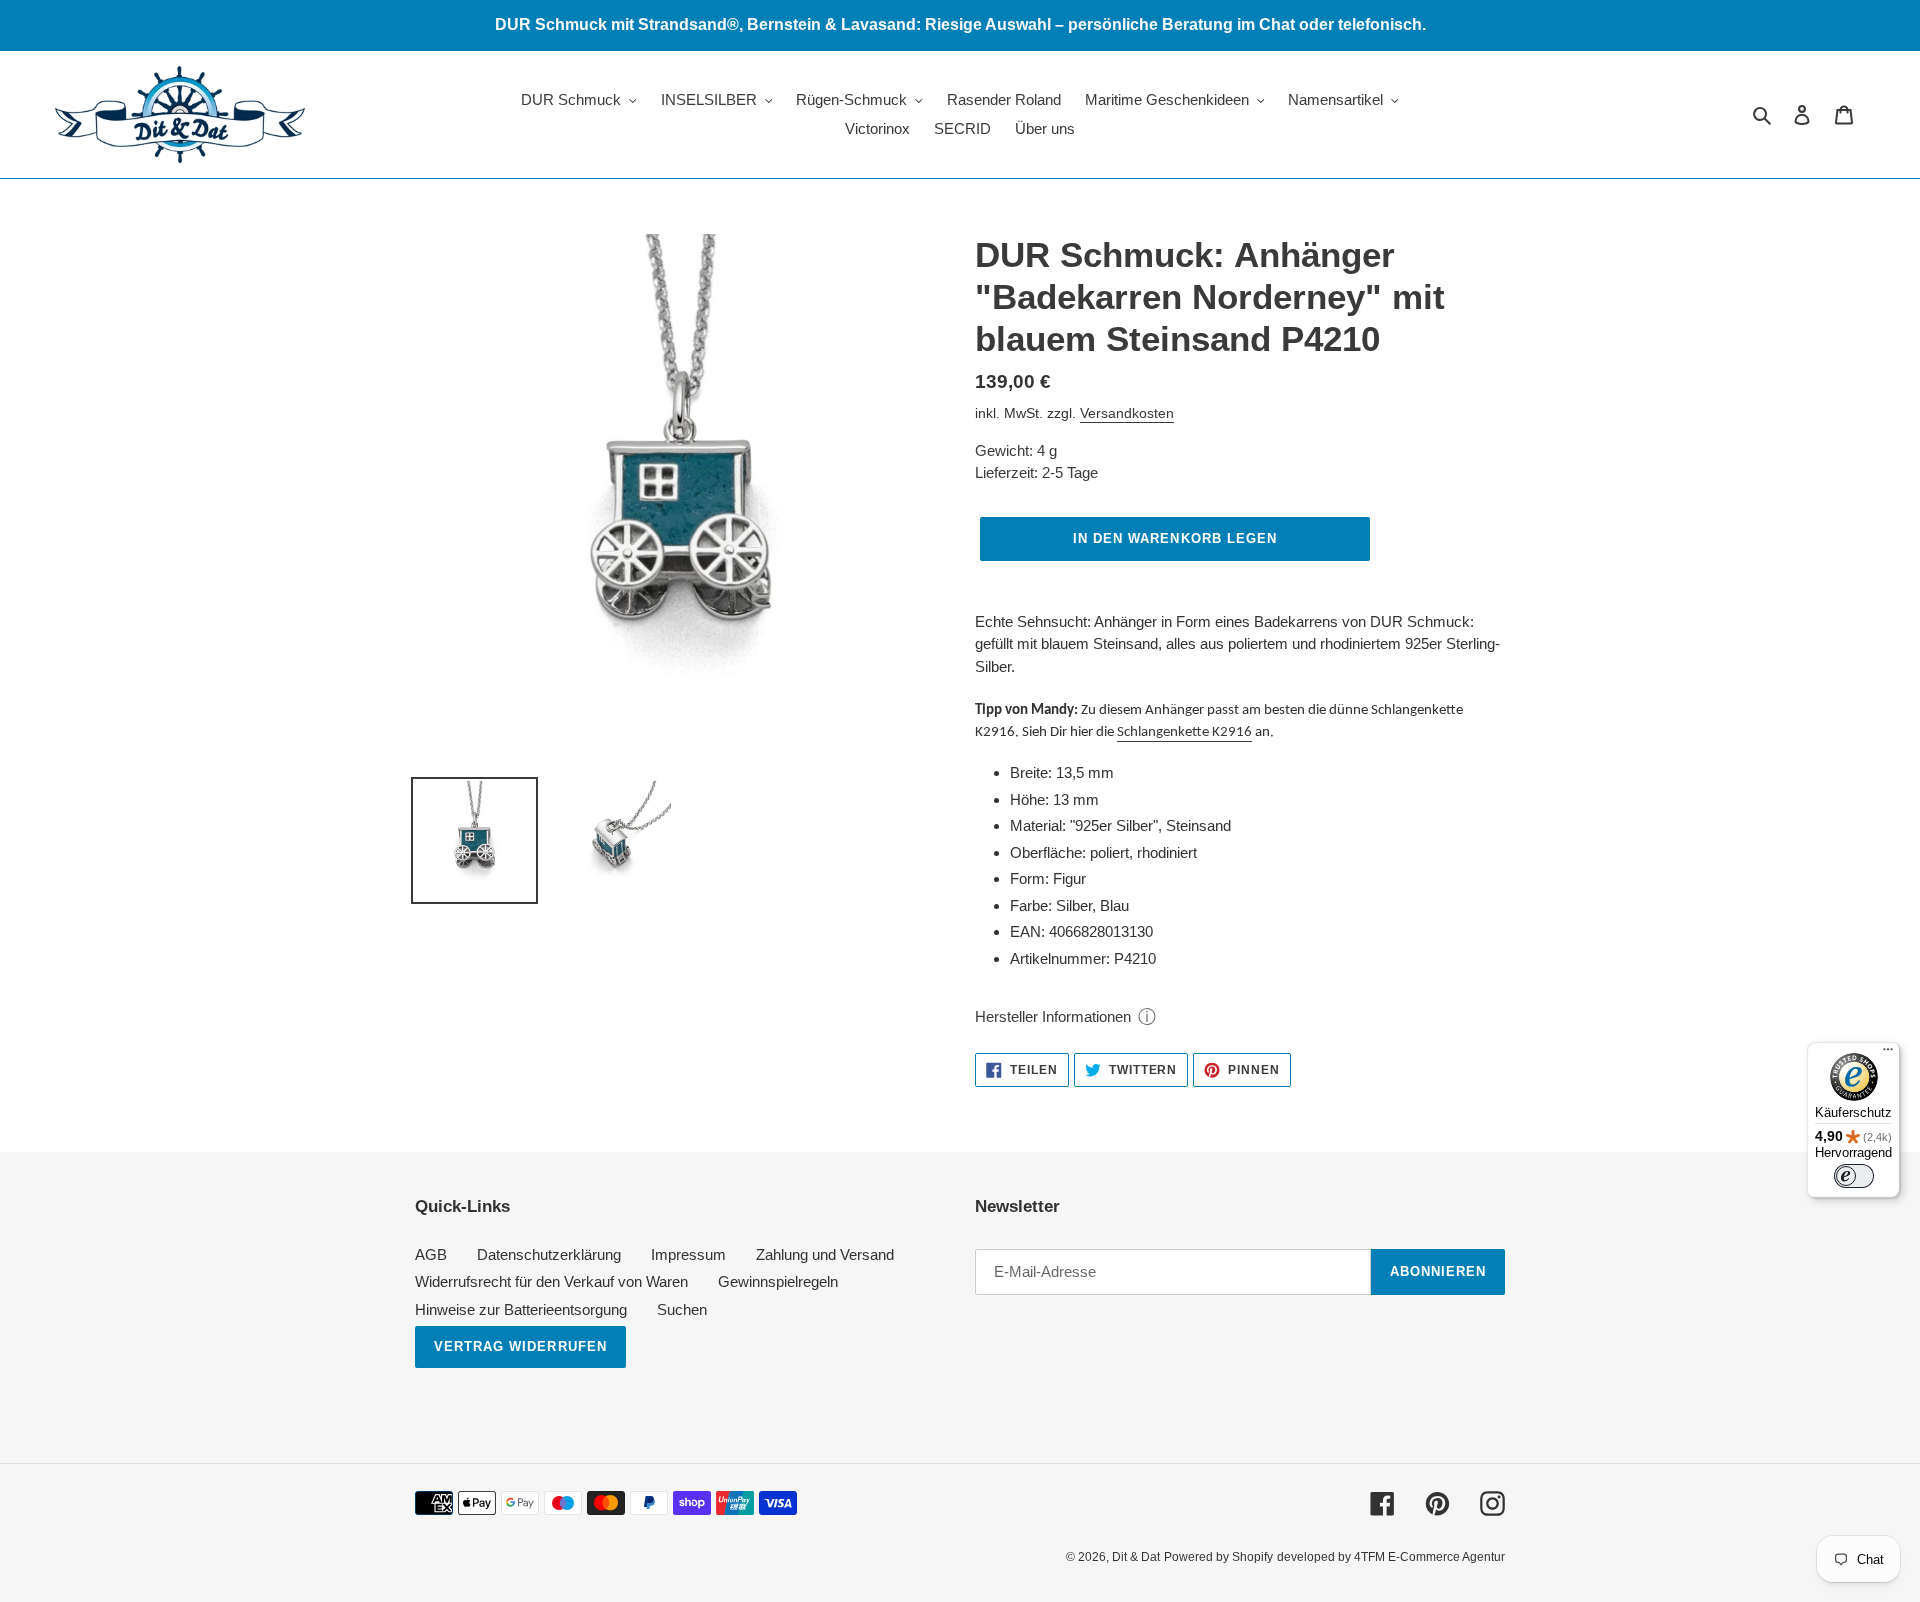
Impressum (688, 1254)
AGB (431, 1254)
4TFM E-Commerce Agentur (1429, 1557)
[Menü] (1888, 1054)
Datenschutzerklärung (549, 1254)
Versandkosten (1127, 413)
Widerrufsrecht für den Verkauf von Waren (551, 1281)
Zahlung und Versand (825, 1254)
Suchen (682, 1309)
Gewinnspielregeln (778, 1281)
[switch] (1854, 1176)
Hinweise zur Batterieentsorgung (521, 1309)
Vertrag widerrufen (520, 1346)
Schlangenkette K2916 (1184, 732)
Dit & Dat (1136, 1557)
